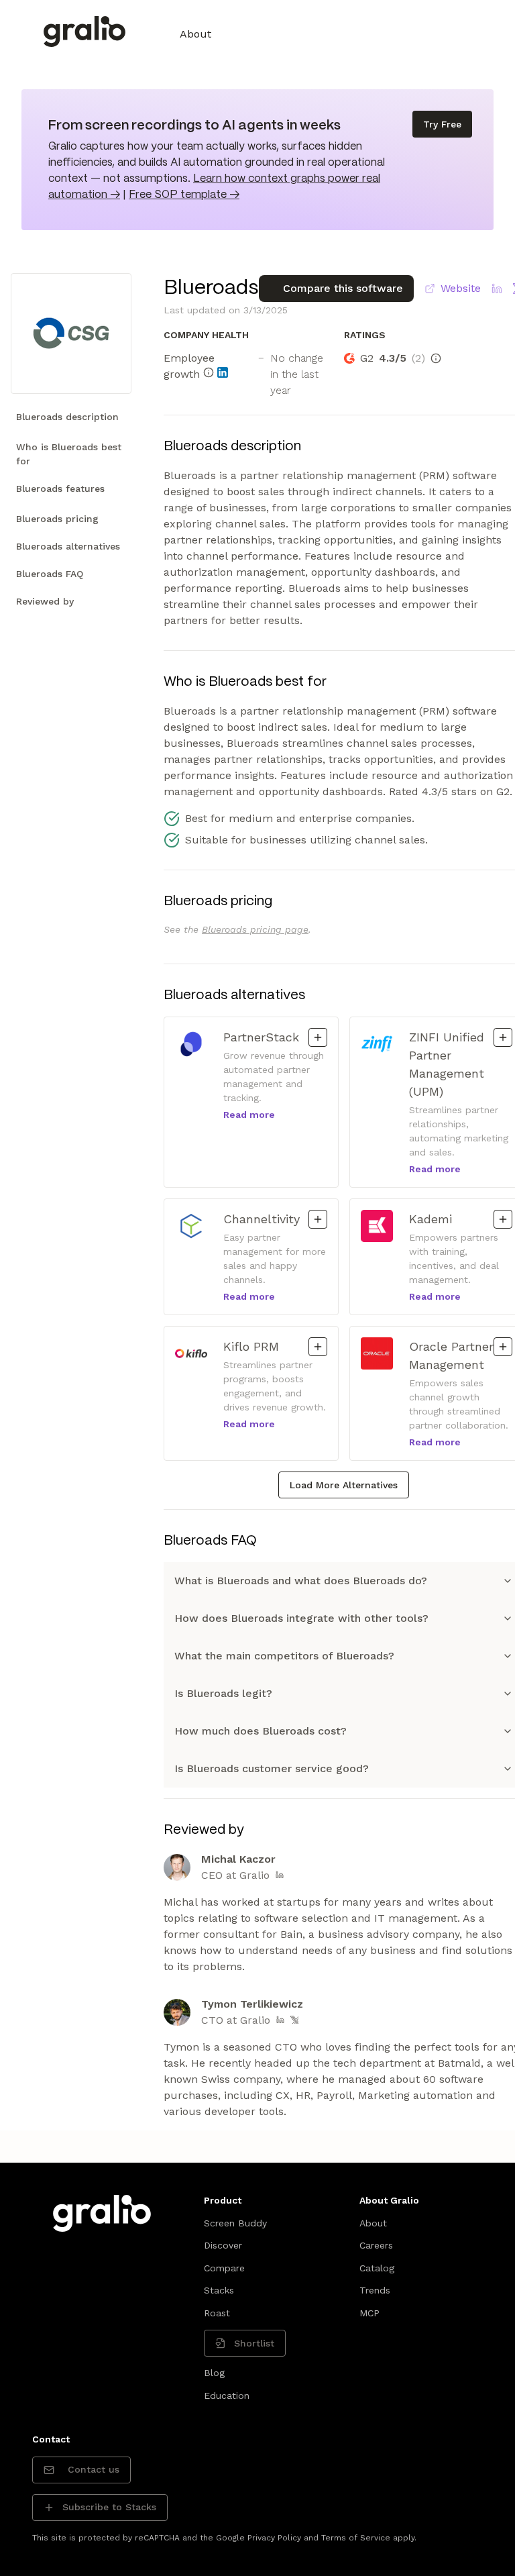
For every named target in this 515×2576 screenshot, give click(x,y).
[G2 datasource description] (436, 358)
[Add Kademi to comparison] (503, 1219)
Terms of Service (356, 2538)
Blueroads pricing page (255, 929)
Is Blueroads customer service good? (272, 1768)
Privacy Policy (274, 2538)
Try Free (442, 124)
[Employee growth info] (209, 372)
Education (227, 2395)
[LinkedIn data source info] (223, 372)
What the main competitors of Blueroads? (284, 1656)
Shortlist (254, 2343)
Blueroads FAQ (50, 574)
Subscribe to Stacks (109, 2507)
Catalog (377, 2268)
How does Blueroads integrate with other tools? (301, 1618)
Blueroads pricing (57, 519)
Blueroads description (67, 417)
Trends (375, 2290)
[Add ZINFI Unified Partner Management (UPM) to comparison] (503, 1037)
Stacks (219, 2290)
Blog (214, 2373)
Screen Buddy (235, 2223)
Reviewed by (45, 601)
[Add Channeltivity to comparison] (318, 1219)
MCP (369, 2313)
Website (461, 288)
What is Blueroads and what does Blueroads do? (301, 1581)
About (195, 34)
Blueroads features (60, 488)
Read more (249, 1115)
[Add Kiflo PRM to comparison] (318, 1347)
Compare (224, 2268)
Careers (376, 2245)
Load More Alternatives (344, 1485)
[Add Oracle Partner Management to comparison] (503, 1347)
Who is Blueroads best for (69, 454)
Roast (217, 2313)
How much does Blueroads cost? (261, 1731)
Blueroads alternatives (68, 546)
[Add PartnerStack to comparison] (318, 1037)
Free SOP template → (184, 195)
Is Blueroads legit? (223, 1693)
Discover (223, 2245)
